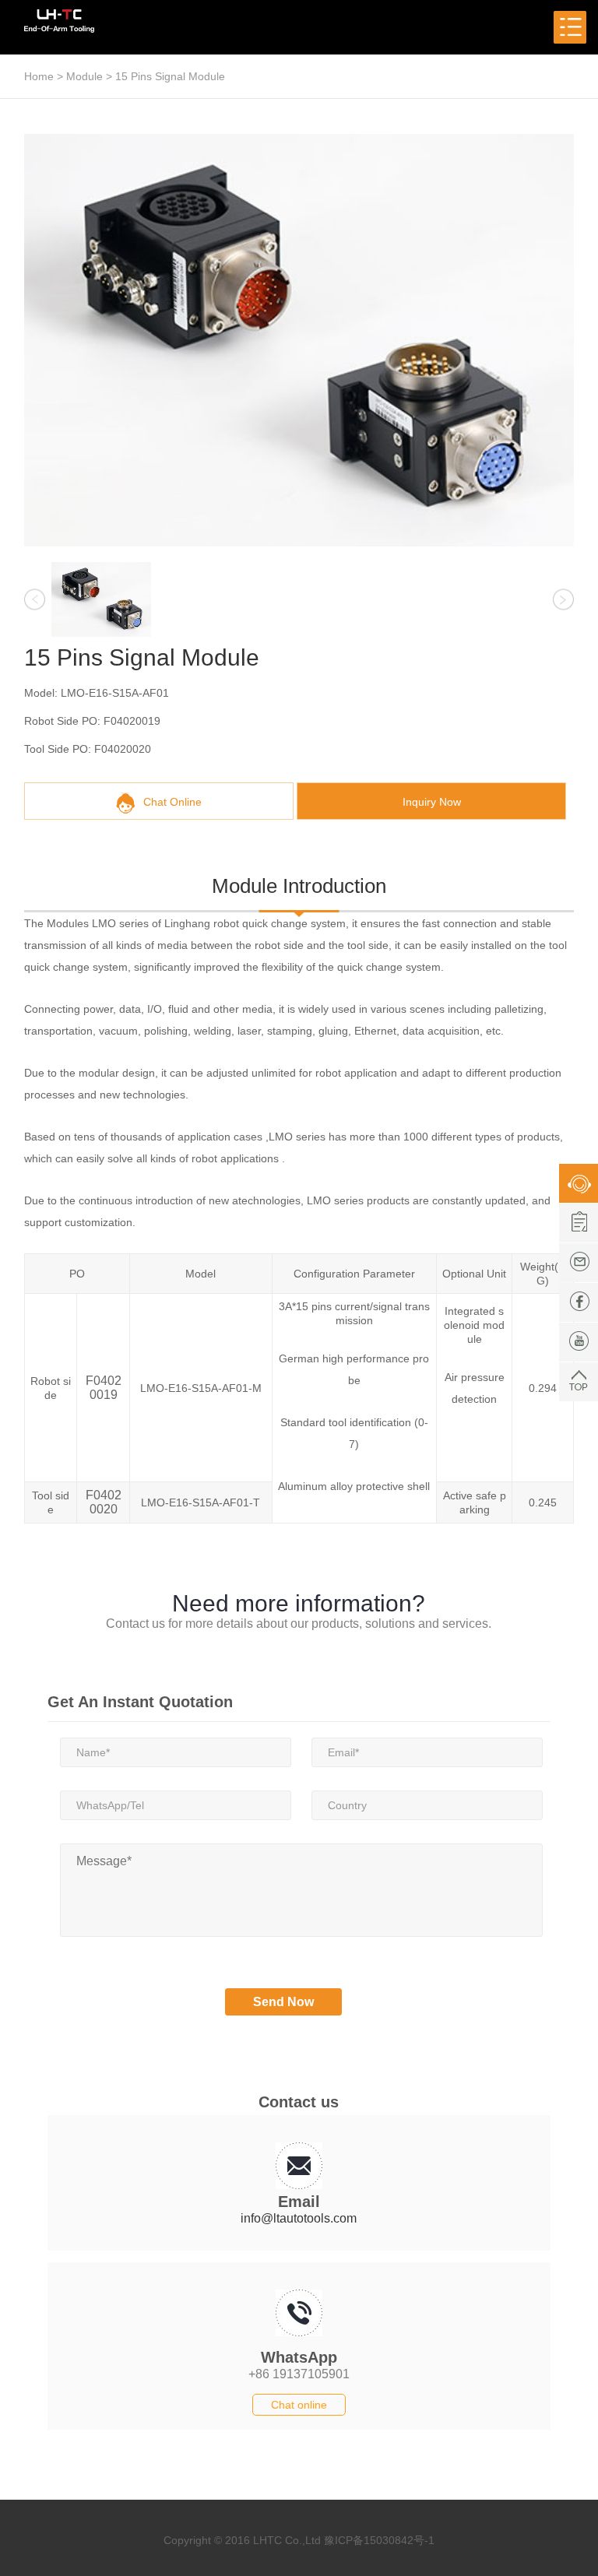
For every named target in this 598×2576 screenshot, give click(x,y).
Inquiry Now (432, 802)
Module (84, 76)
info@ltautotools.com (299, 2218)
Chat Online (172, 802)
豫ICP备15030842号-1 (379, 2540)
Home (39, 76)
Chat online (299, 2405)
